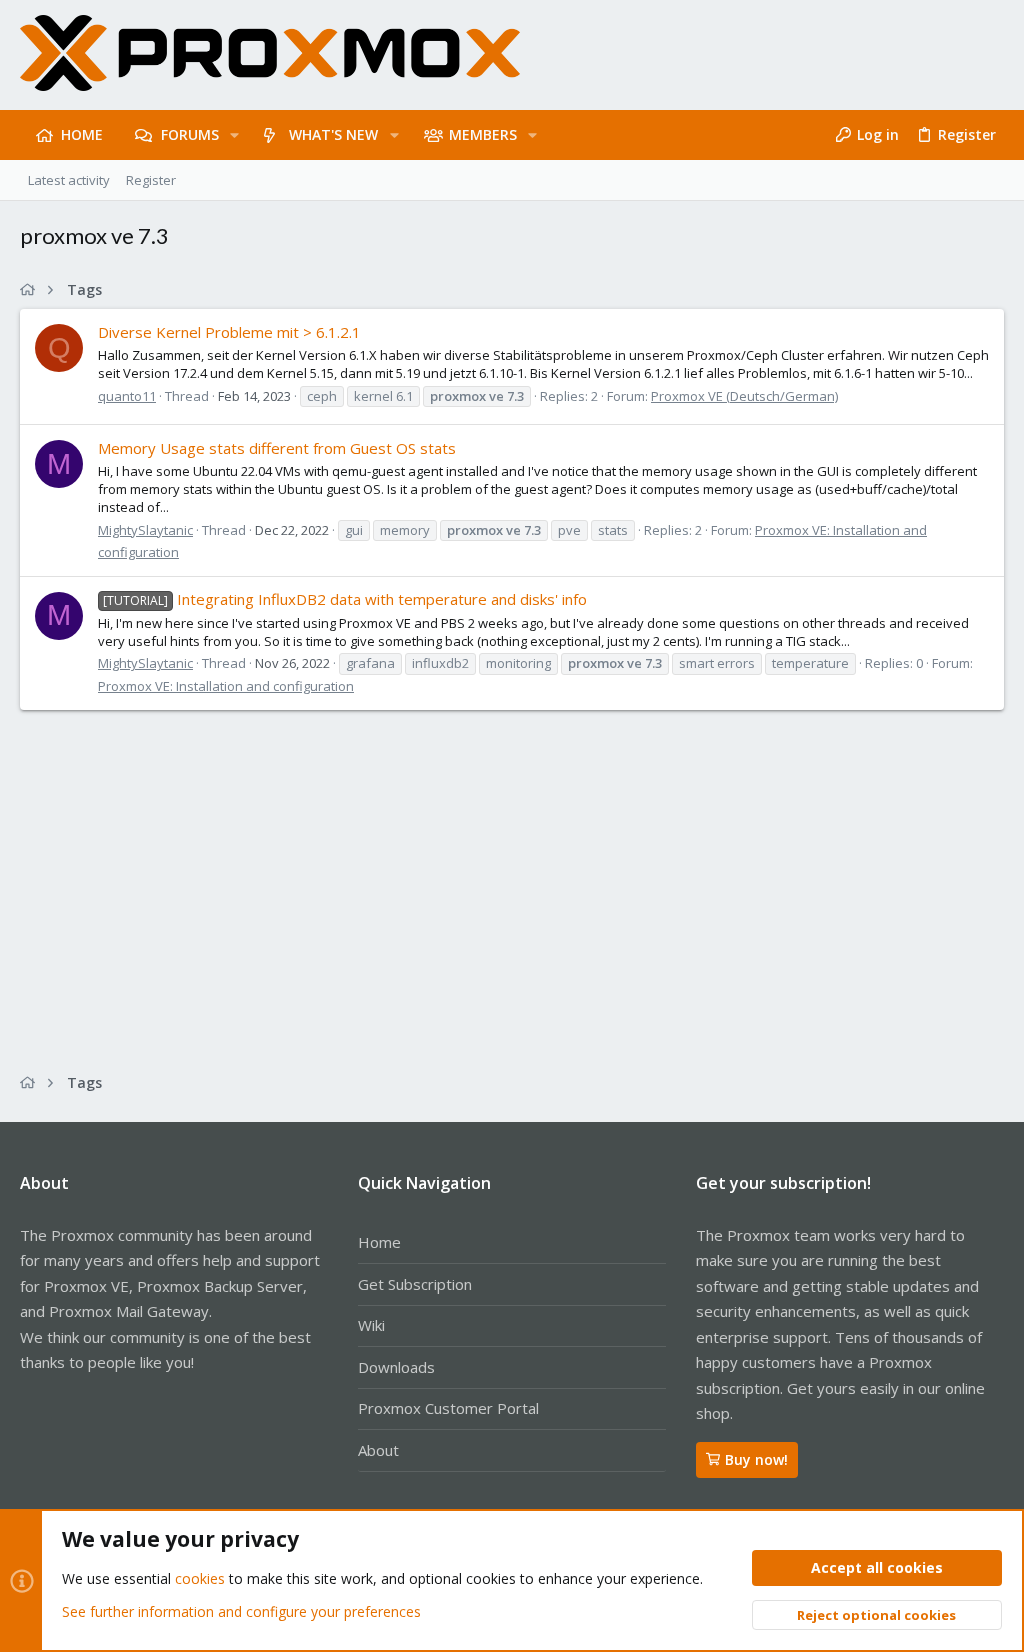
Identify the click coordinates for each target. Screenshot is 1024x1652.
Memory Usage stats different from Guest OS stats (277, 448)
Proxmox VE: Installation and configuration (226, 686)
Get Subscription (415, 1284)
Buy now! (756, 1459)
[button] (234, 135)
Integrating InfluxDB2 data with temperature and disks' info (345, 599)
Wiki (371, 1325)
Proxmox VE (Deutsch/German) (744, 396)
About (378, 1450)
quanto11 (127, 396)
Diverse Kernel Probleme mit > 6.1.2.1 (229, 332)
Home (379, 1242)
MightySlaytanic (145, 530)
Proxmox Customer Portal (448, 1408)
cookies (200, 1578)
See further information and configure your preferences (241, 1611)
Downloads (396, 1367)
